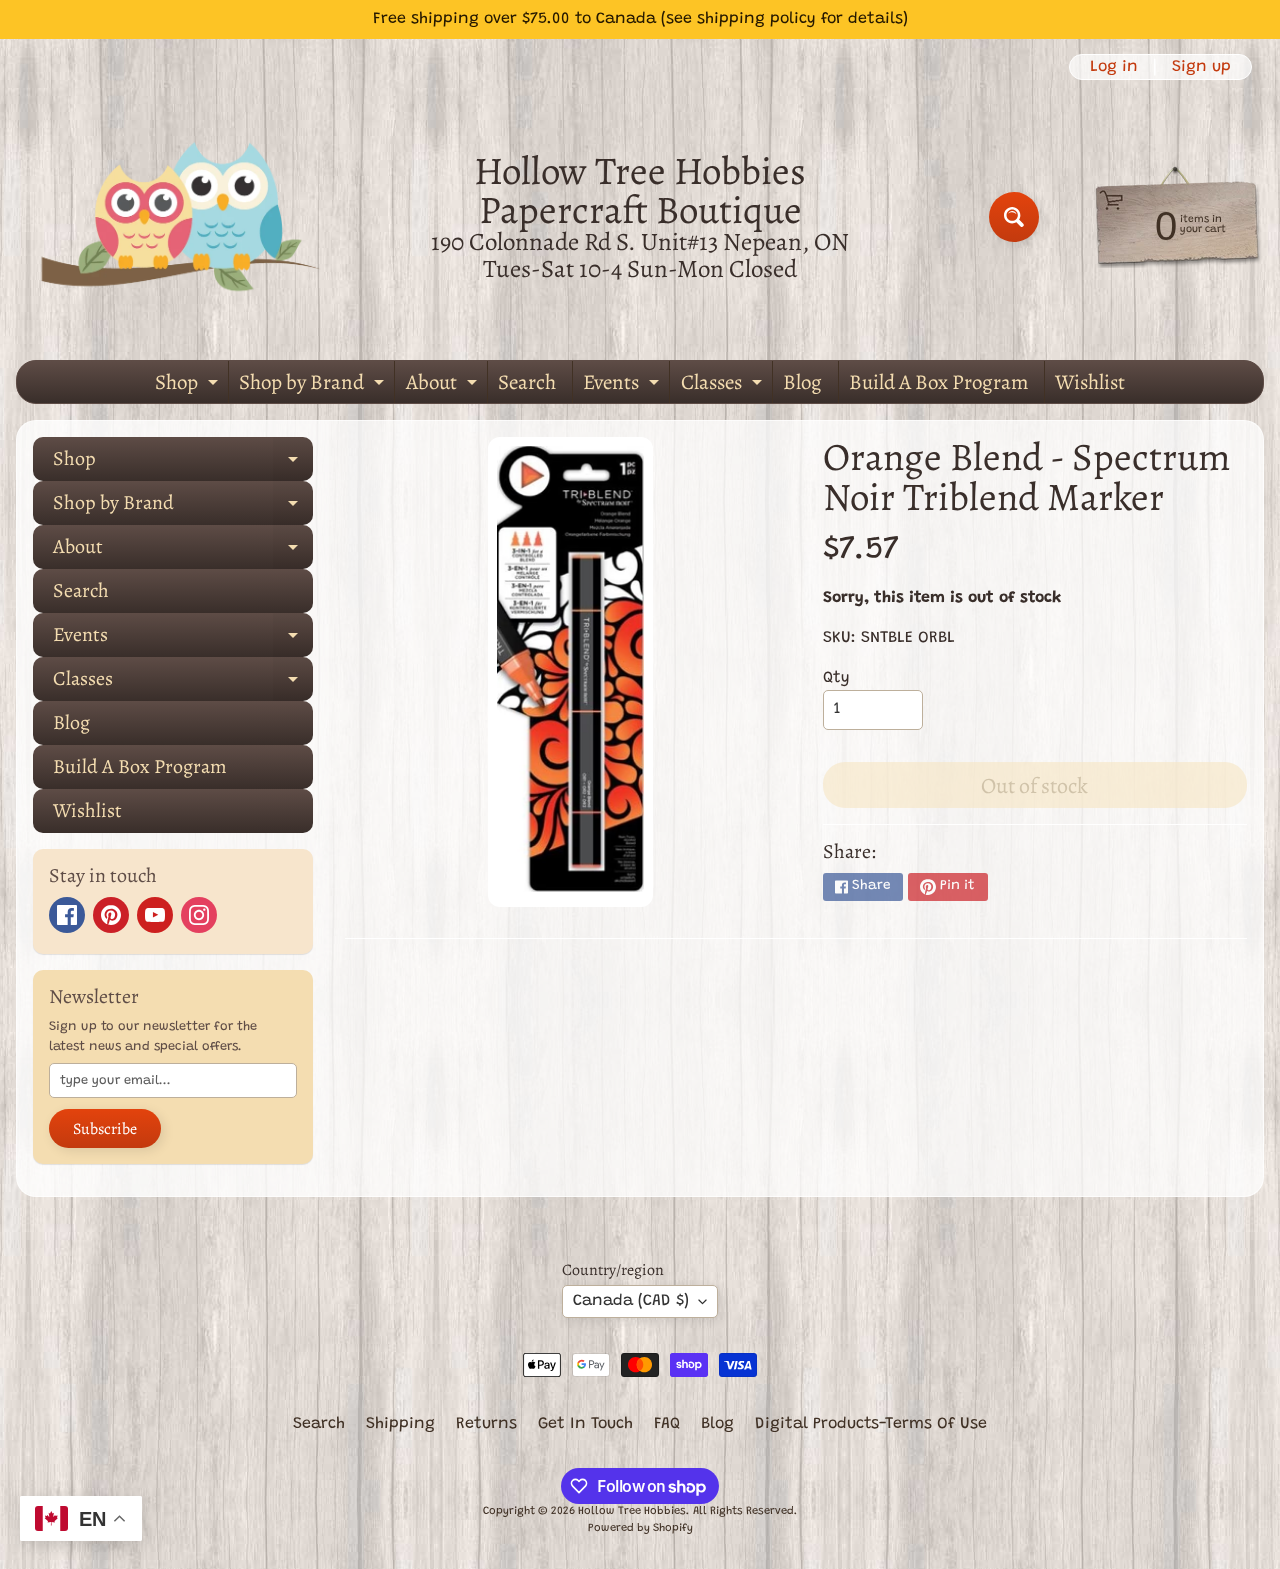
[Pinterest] (111, 915)
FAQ (667, 1424)
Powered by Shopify (640, 1528)
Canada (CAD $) (631, 1301)
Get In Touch (585, 1424)
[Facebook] (67, 915)
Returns (486, 1424)
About (444, 385)
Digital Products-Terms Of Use (871, 1424)
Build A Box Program (938, 382)
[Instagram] (199, 915)
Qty (836, 678)
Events (623, 385)
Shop (189, 385)
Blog (802, 382)
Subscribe (105, 1129)
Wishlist (1090, 382)
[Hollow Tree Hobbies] (181, 216)
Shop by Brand (314, 385)
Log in (1114, 67)
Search (527, 382)
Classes (724, 385)
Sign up (1201, 67)
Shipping (400, 1424)
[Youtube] (155, 915)
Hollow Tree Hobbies (632, 1511)
